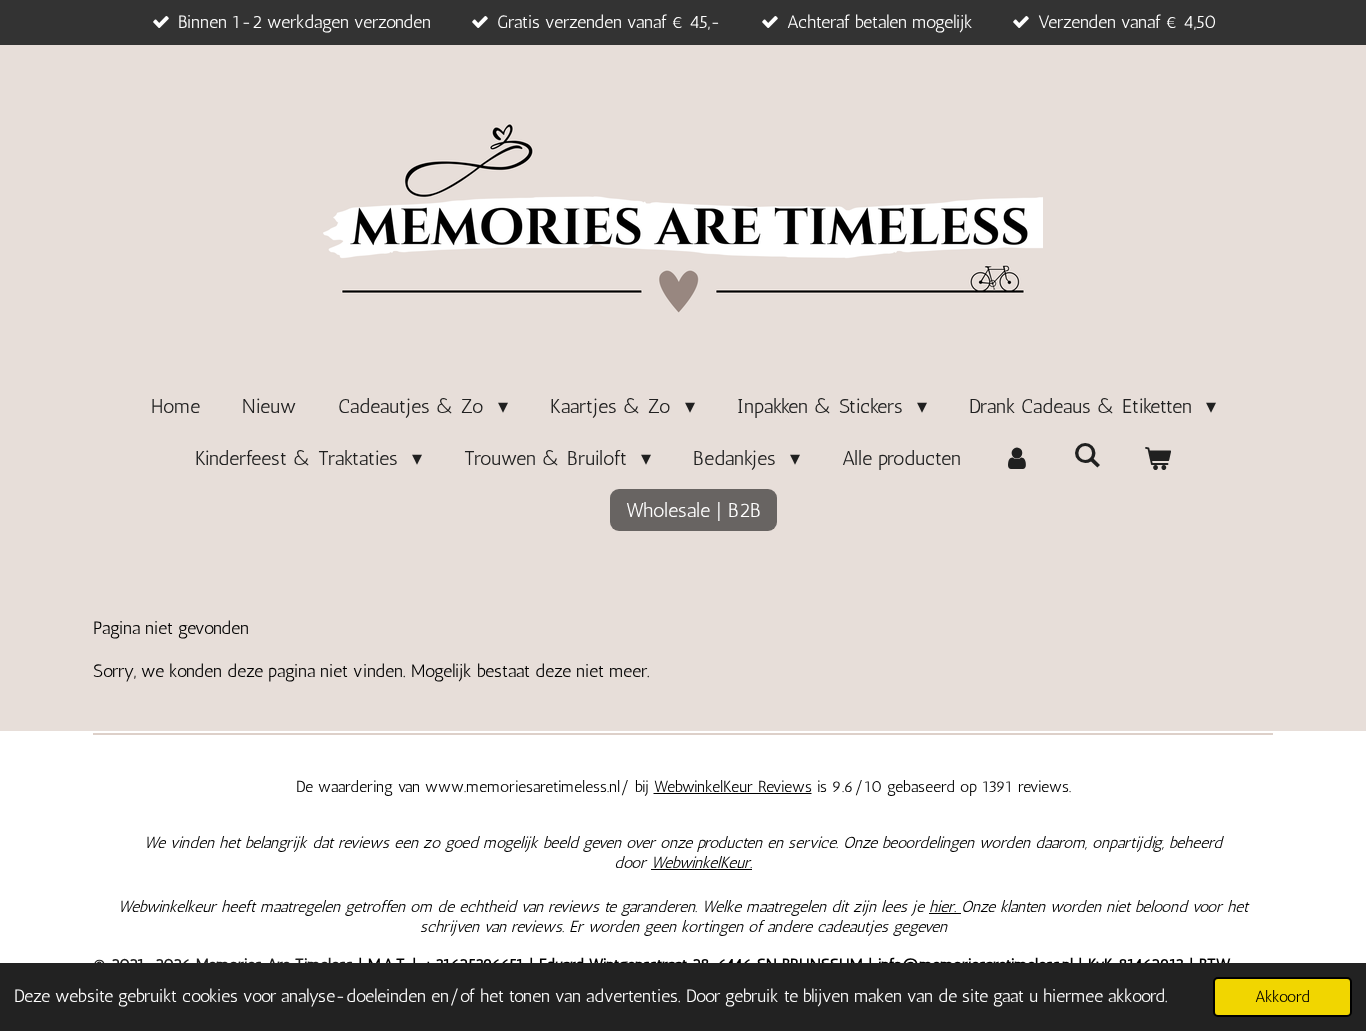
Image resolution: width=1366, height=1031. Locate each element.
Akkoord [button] (1282, 996)
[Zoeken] (1087, 455)
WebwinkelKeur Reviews (733, 786)
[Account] (1017, 458)
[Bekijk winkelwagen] (1157, 458)
